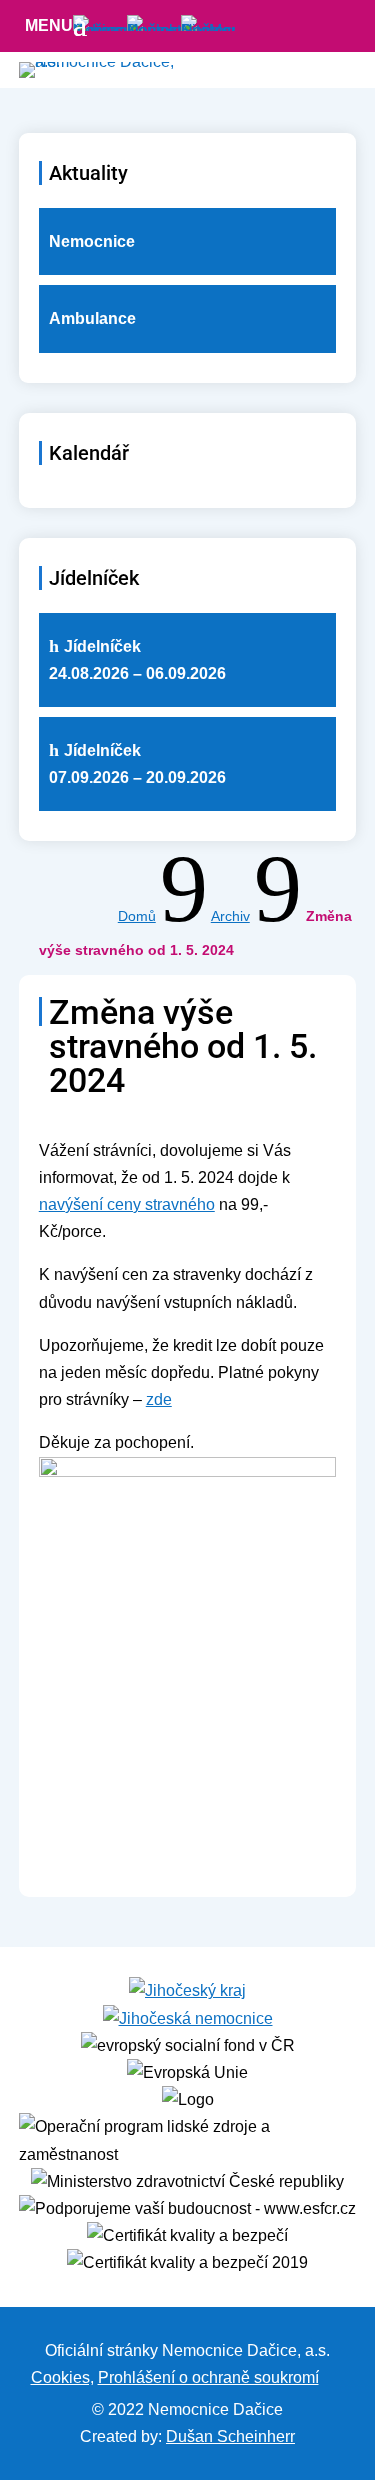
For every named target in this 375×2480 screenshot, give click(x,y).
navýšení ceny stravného (127, 1204)
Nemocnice (92, 241)
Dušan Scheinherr (230, 2436)
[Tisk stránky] (332, 2377)
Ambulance (92, 318)
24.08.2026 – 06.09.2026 (137, 660)
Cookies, (62, 2377)
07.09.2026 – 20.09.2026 (137, 764)
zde (159, 1399)
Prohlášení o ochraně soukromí (208, 2377)
